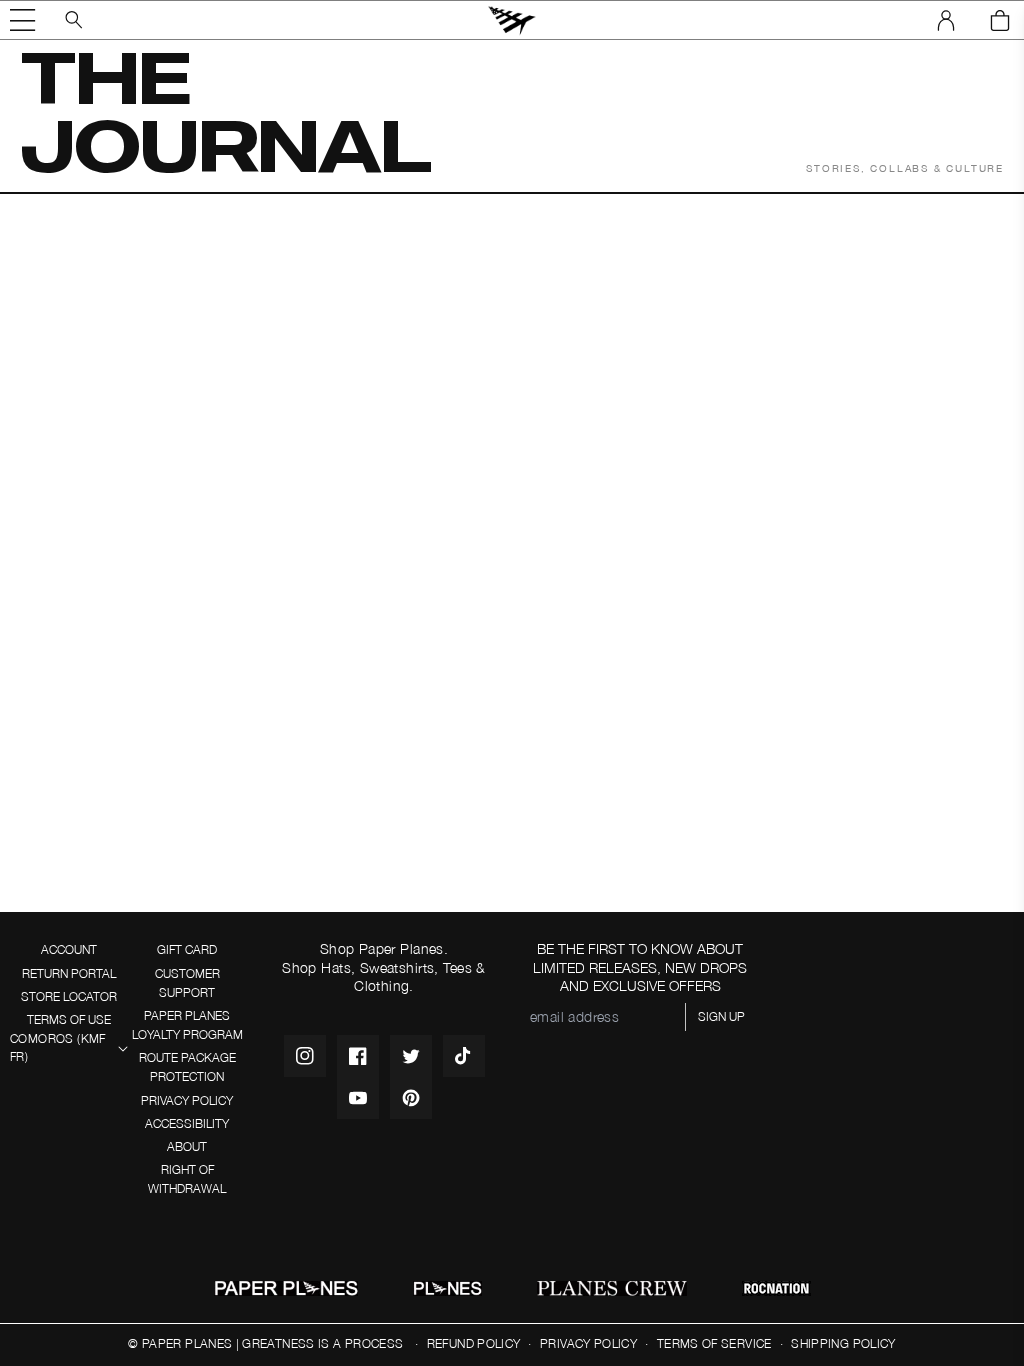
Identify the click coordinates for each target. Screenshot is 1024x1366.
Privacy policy (588, 1343)
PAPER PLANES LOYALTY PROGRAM (187, 1025)
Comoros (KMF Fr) (58, 1048)
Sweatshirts (397, 967)
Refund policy (474, 1343)
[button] (23, 20)
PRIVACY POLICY (187, 1100)
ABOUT (187, 1146)
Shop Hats (316, 967)
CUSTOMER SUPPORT (187, 983)
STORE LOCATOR (69, 996)
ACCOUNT (69, 949)
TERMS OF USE (69, 1019)
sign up (721, 1016)
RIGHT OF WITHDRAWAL (187, 1179)
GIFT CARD (187, 949)
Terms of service (714, 1343)
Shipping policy (843, 1343)
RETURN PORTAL (69, 973)
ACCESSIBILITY (187, 1123)
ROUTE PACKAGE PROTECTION (187, 1067)
